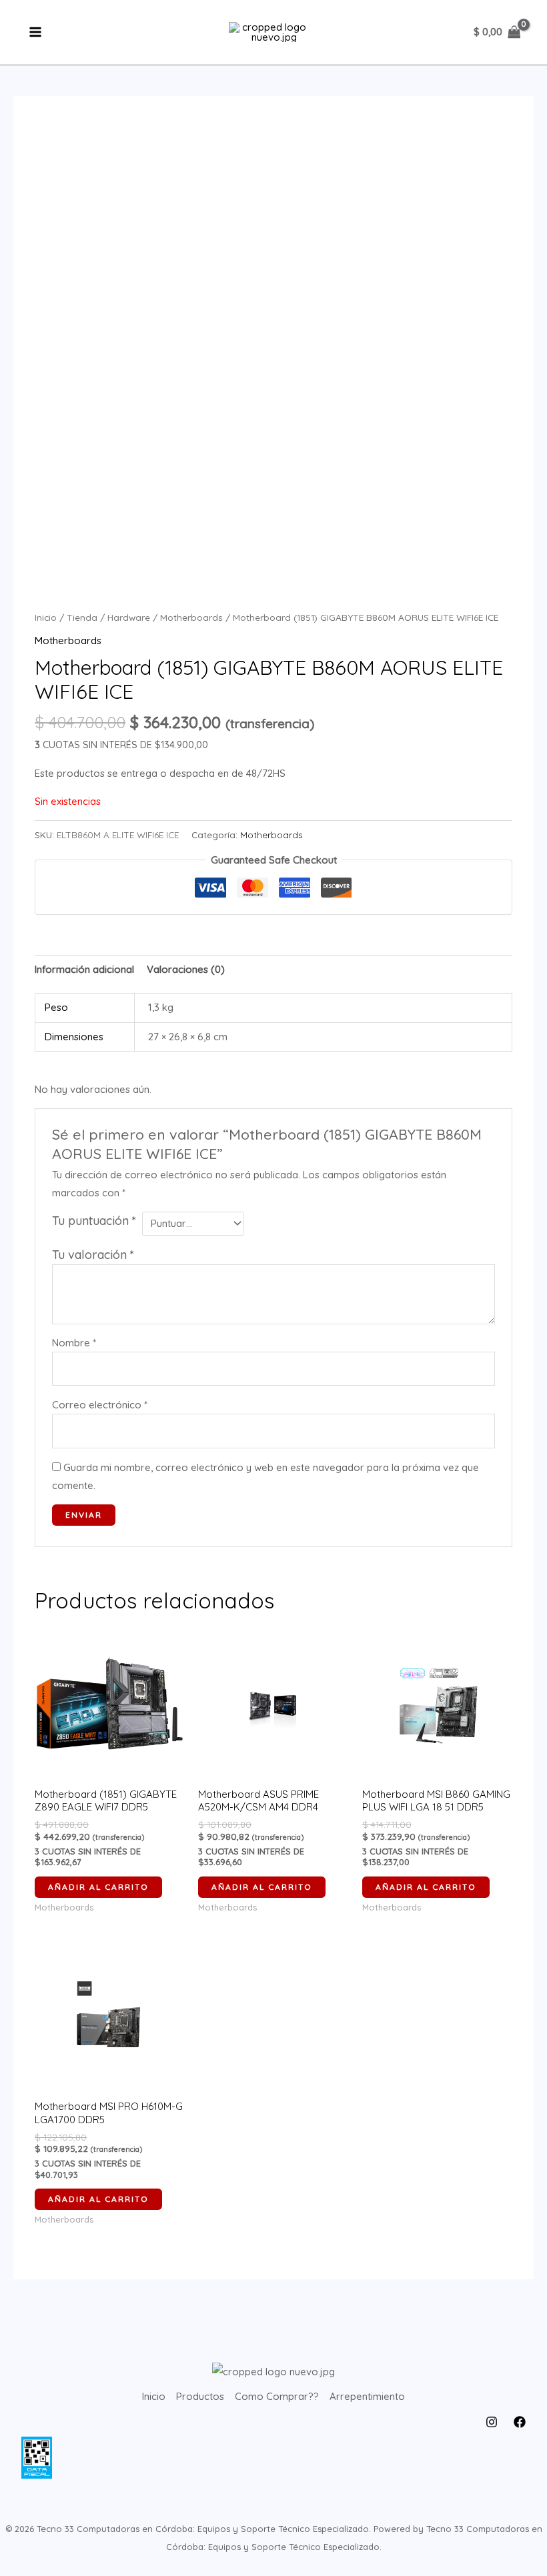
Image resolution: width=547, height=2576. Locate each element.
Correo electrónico (100, 1405)
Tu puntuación (94, 1221)
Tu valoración (93, 1255)
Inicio (46, 617)
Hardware (129, 617)
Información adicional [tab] (84, 969)
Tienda (82, 617)
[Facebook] (520, 2422)
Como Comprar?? (277, 2396)
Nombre (74, 1343)
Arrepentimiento (367, 2396)
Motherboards (191, 617)
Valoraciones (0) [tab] (186, 969)
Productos (200, 2396)
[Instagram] (492, 2422)
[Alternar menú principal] (36, 32)
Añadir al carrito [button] (98, 1887)
